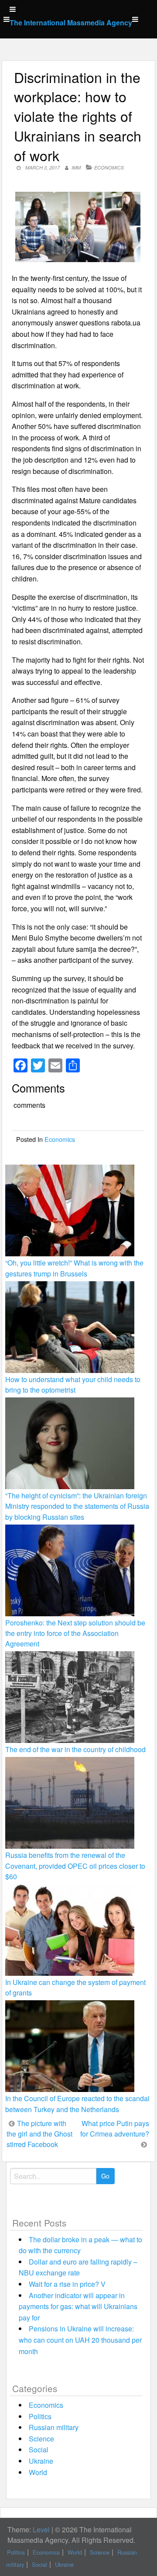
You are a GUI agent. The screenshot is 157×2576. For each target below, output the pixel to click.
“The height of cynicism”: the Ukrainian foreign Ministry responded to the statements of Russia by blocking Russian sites (77, 1506)
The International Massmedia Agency (71, 22)
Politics (40, 2416)
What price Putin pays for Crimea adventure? (115, 2128)
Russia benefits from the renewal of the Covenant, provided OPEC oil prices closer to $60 (75, 1865)
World (38, 2472)
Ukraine (41, 2461)
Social (39, 2450)
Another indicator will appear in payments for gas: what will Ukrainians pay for (78, 2306)
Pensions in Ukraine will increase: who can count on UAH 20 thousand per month (80, 2340)
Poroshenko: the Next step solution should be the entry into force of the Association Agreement (75, 1633)
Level (41, 2529)
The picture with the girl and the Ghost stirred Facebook (39, 2134)
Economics (109, 168)
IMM (76, 168)
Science (41, 2439)
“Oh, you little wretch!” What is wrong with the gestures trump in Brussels (74, 1268)
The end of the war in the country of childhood (75, 1749)
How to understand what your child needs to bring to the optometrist (73, 1385)
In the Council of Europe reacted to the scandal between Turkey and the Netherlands (77, 2104)
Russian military (54, 2427)
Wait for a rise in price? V (67, 2284)
